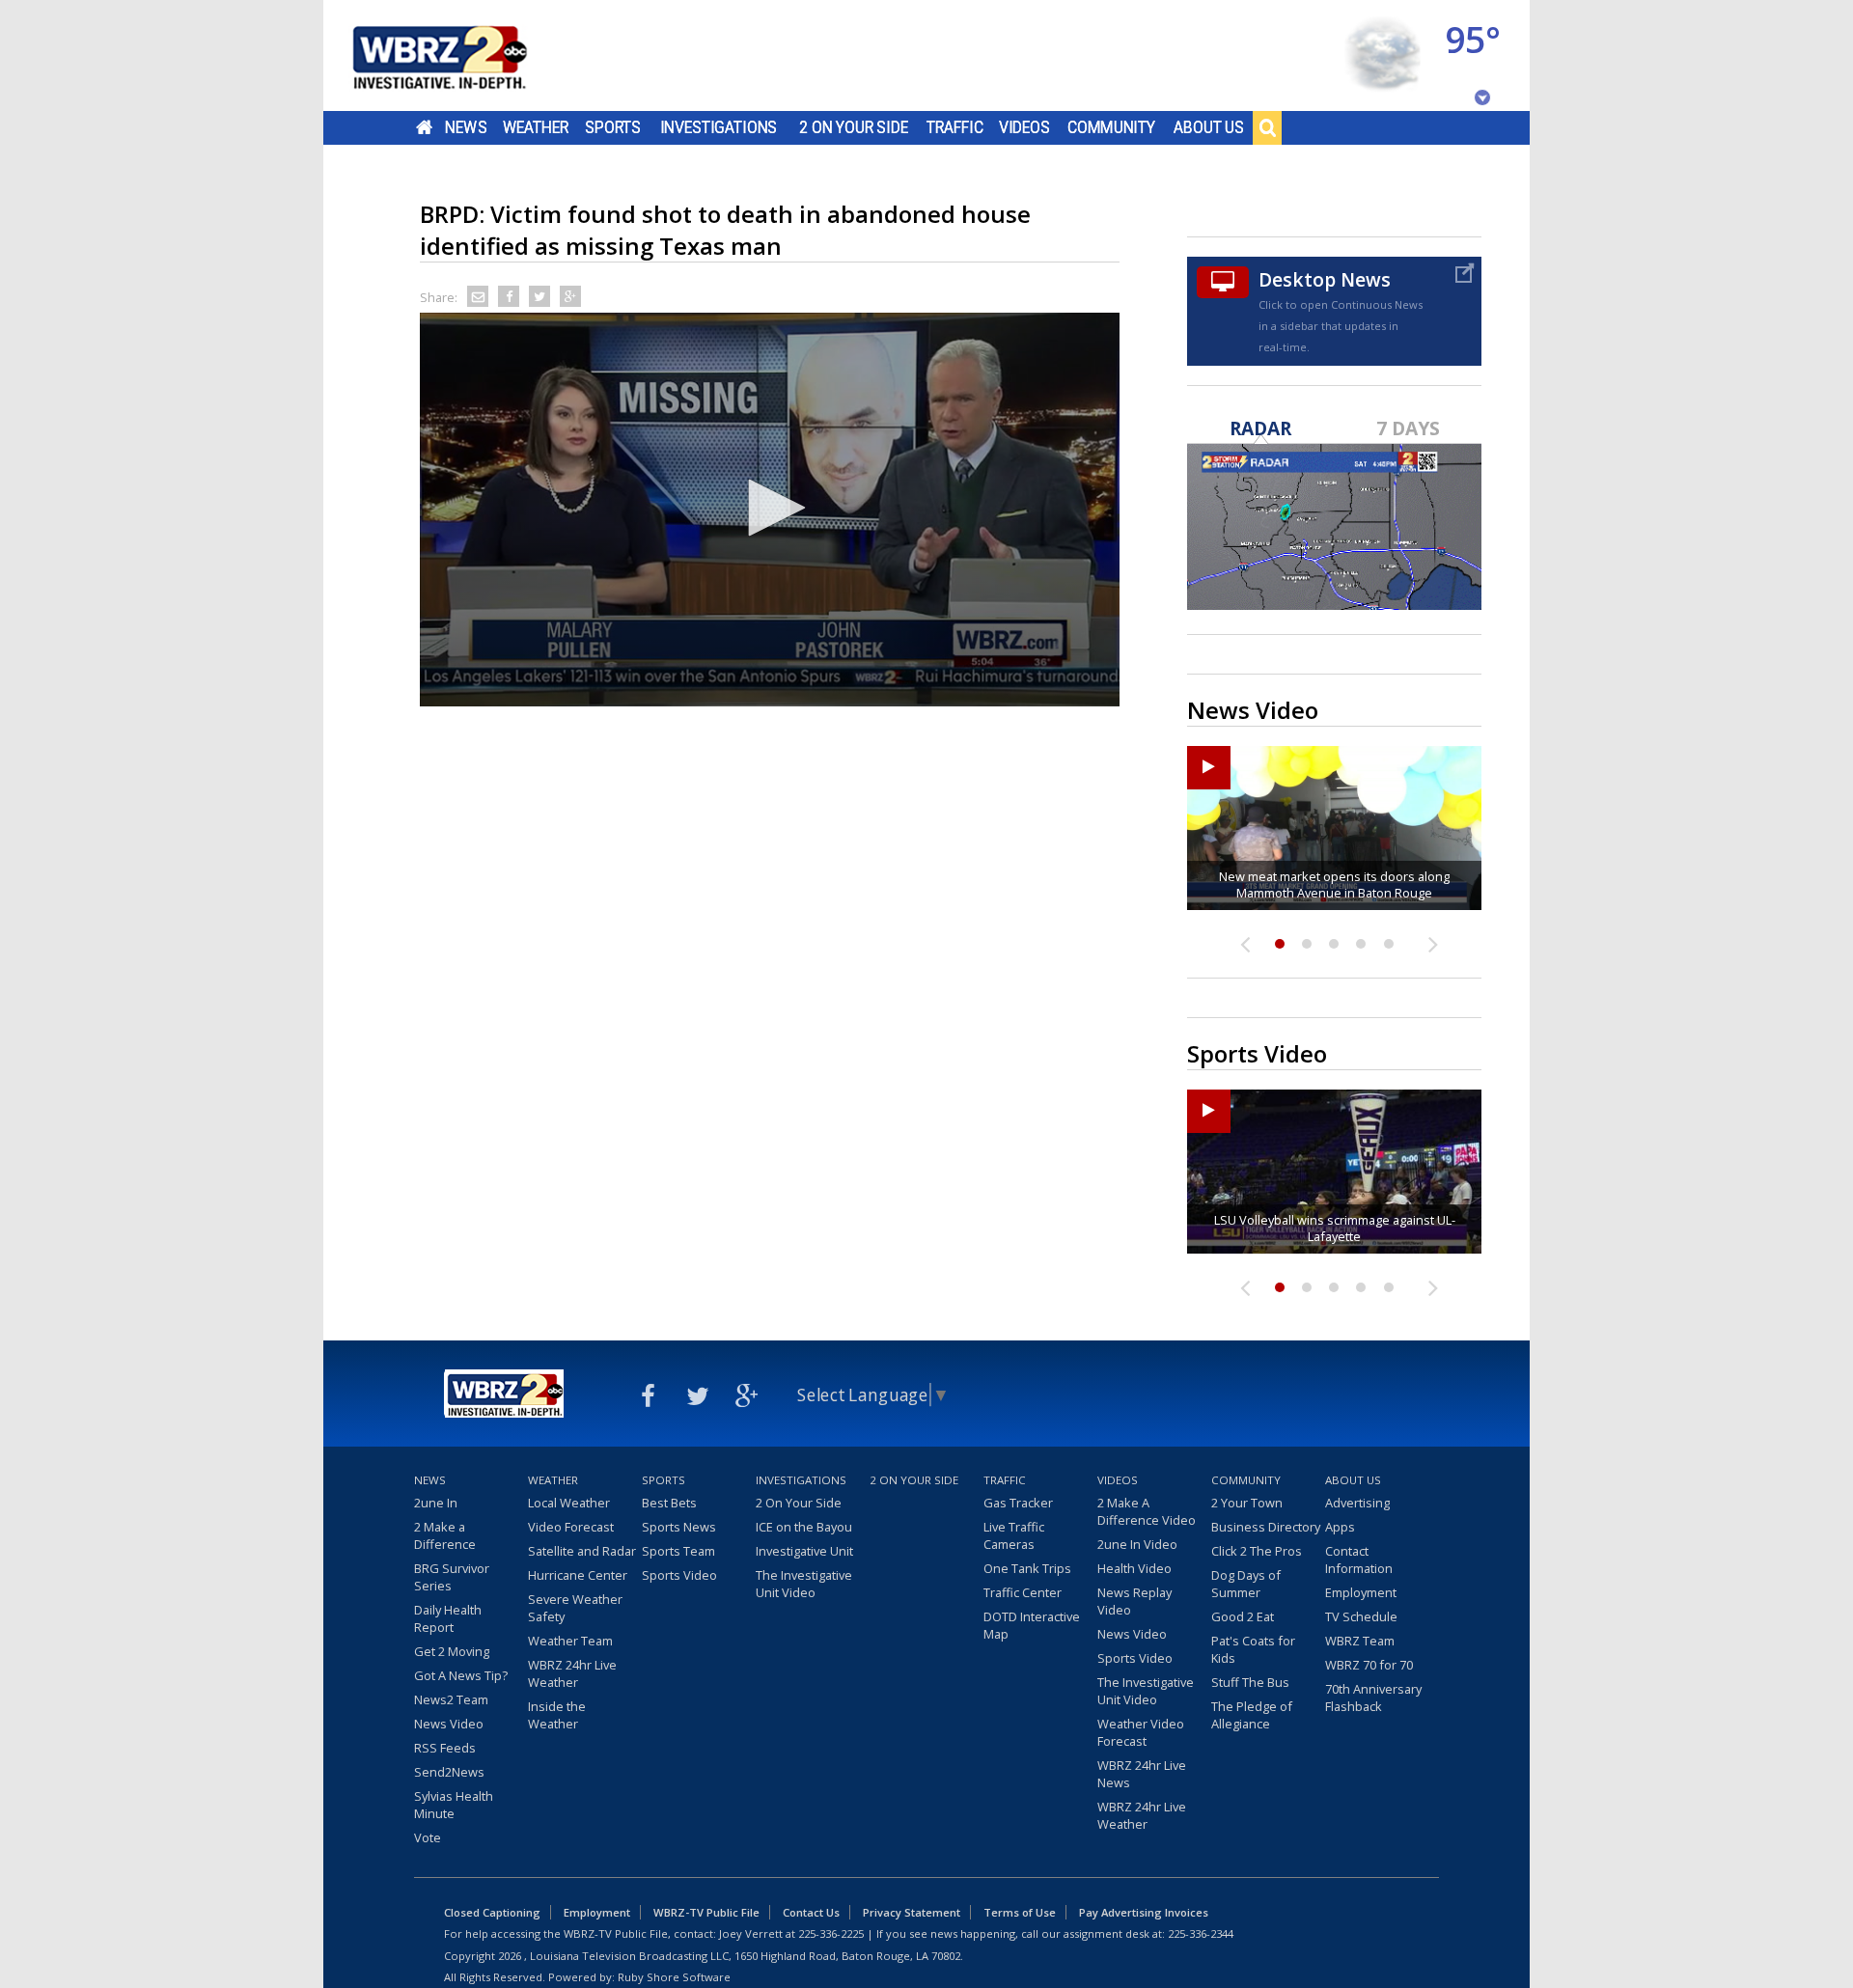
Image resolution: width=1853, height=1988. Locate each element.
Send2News (449, 1772)
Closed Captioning (492, 1912)
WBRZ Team (1360, 1641)
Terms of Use (1020, 1912)
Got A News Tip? (461, 1675)
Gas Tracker (1018, 1503)
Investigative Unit (804, 1551)
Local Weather (569, 1503)
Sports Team (678, 1551)
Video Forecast (571, 1527)
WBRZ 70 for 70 (1369, 1665)
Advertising (1357, 1503)
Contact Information (1359, 1560)
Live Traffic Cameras (1014, 1535)
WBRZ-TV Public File (706, 1912)
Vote (428, 1837)
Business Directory (1266, 1527)
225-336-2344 (1201, 1933)
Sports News (679, 1527)
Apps (1340, 1527)
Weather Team (570, 1641)
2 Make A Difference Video (1147, 1511)
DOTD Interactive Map (1032, 1625)
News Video (449, 1724)
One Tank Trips (1027, 1568)
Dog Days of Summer (1246, 1584)
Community (1111, 127)
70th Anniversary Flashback (1373, 1698)
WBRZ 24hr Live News (1142, 1774)
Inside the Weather (557, 1715)
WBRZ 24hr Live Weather (572, 1673)
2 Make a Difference (445, 1535)
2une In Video (1137, 1544)
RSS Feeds (445, 1748)
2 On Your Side (854, 127)
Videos (1024, 127)
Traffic (955, 127)
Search (1267, 127)
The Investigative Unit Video (804, 1584)
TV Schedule (1361, 1616)
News (466, 127)
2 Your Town (1247, 1503)
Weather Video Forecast (1141, 1732)
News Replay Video (1134, 1601)
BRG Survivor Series (452, 1577)
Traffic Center (1023, 1592)
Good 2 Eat (1243, 1616)
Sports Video (679, 1575)
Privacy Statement (912, 1912)
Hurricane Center (578, 1575)
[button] (770, 508)
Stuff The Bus (1250, 1682)
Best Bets (669, 1503)
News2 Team (451, 1699)
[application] (770, 510)
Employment (1361, 1592)
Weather (536, 127)
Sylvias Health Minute (454, 1805)
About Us (1209, 127)
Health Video (1134, 1568)
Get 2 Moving (452, 1651)
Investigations (719, 127)
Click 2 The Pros (1257, 1551)
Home (424, 127)
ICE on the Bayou (804, 1527)
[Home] (463, 55)
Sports (613, 127)
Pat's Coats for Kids (1253, 1649)
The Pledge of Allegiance (1252, 1715)
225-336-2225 (831, 1933)
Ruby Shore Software (674, 1977)
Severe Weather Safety (575, 1608)
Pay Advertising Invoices (1144, 1912)
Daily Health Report (448, 1618)
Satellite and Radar (582, 1551)
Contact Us (811, 1912)
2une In (436, 1503)
